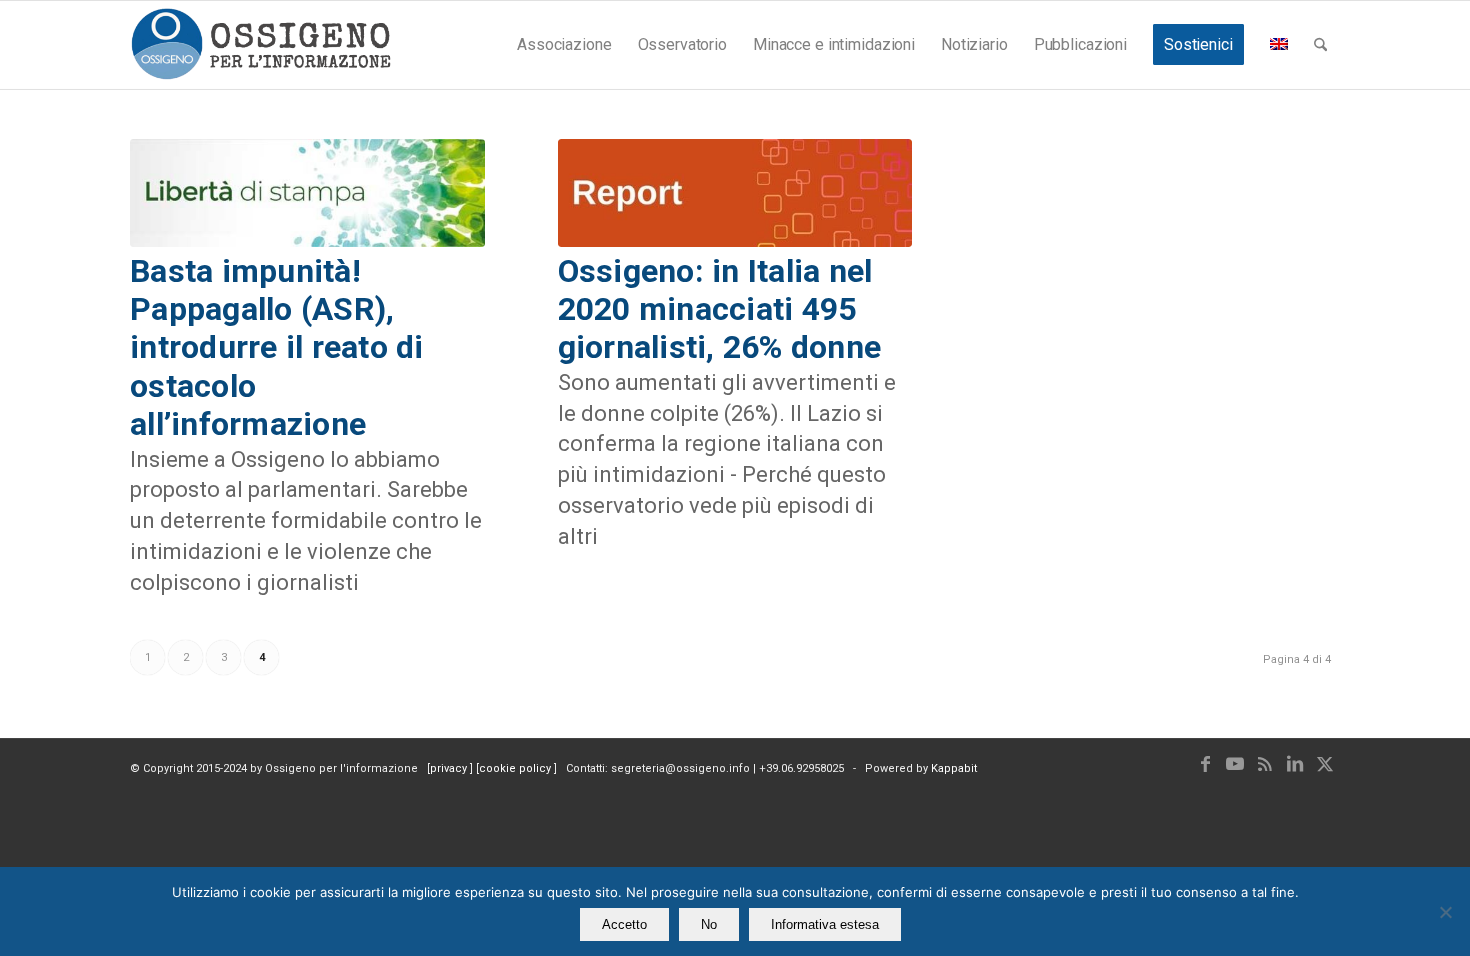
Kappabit (954, 768)
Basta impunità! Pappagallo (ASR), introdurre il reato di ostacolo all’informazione (277, 348)
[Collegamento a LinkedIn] (1295, 764)
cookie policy (516, 768)
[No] (1445, 912)
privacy (450, 768)
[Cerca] (1320, 45)
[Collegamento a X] (1325, 764)
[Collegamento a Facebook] (1205, 764)
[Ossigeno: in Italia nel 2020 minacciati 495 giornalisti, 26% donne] (735, 193)
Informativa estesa (825, 924)
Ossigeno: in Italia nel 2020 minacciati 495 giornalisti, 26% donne (720, 309)
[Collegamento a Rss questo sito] (1265, 764)
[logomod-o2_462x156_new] (260, 45)
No (709, 924)
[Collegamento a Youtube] (1235, 764)
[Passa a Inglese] (1279, 45)
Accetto (624, 924)
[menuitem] (564, 45)
